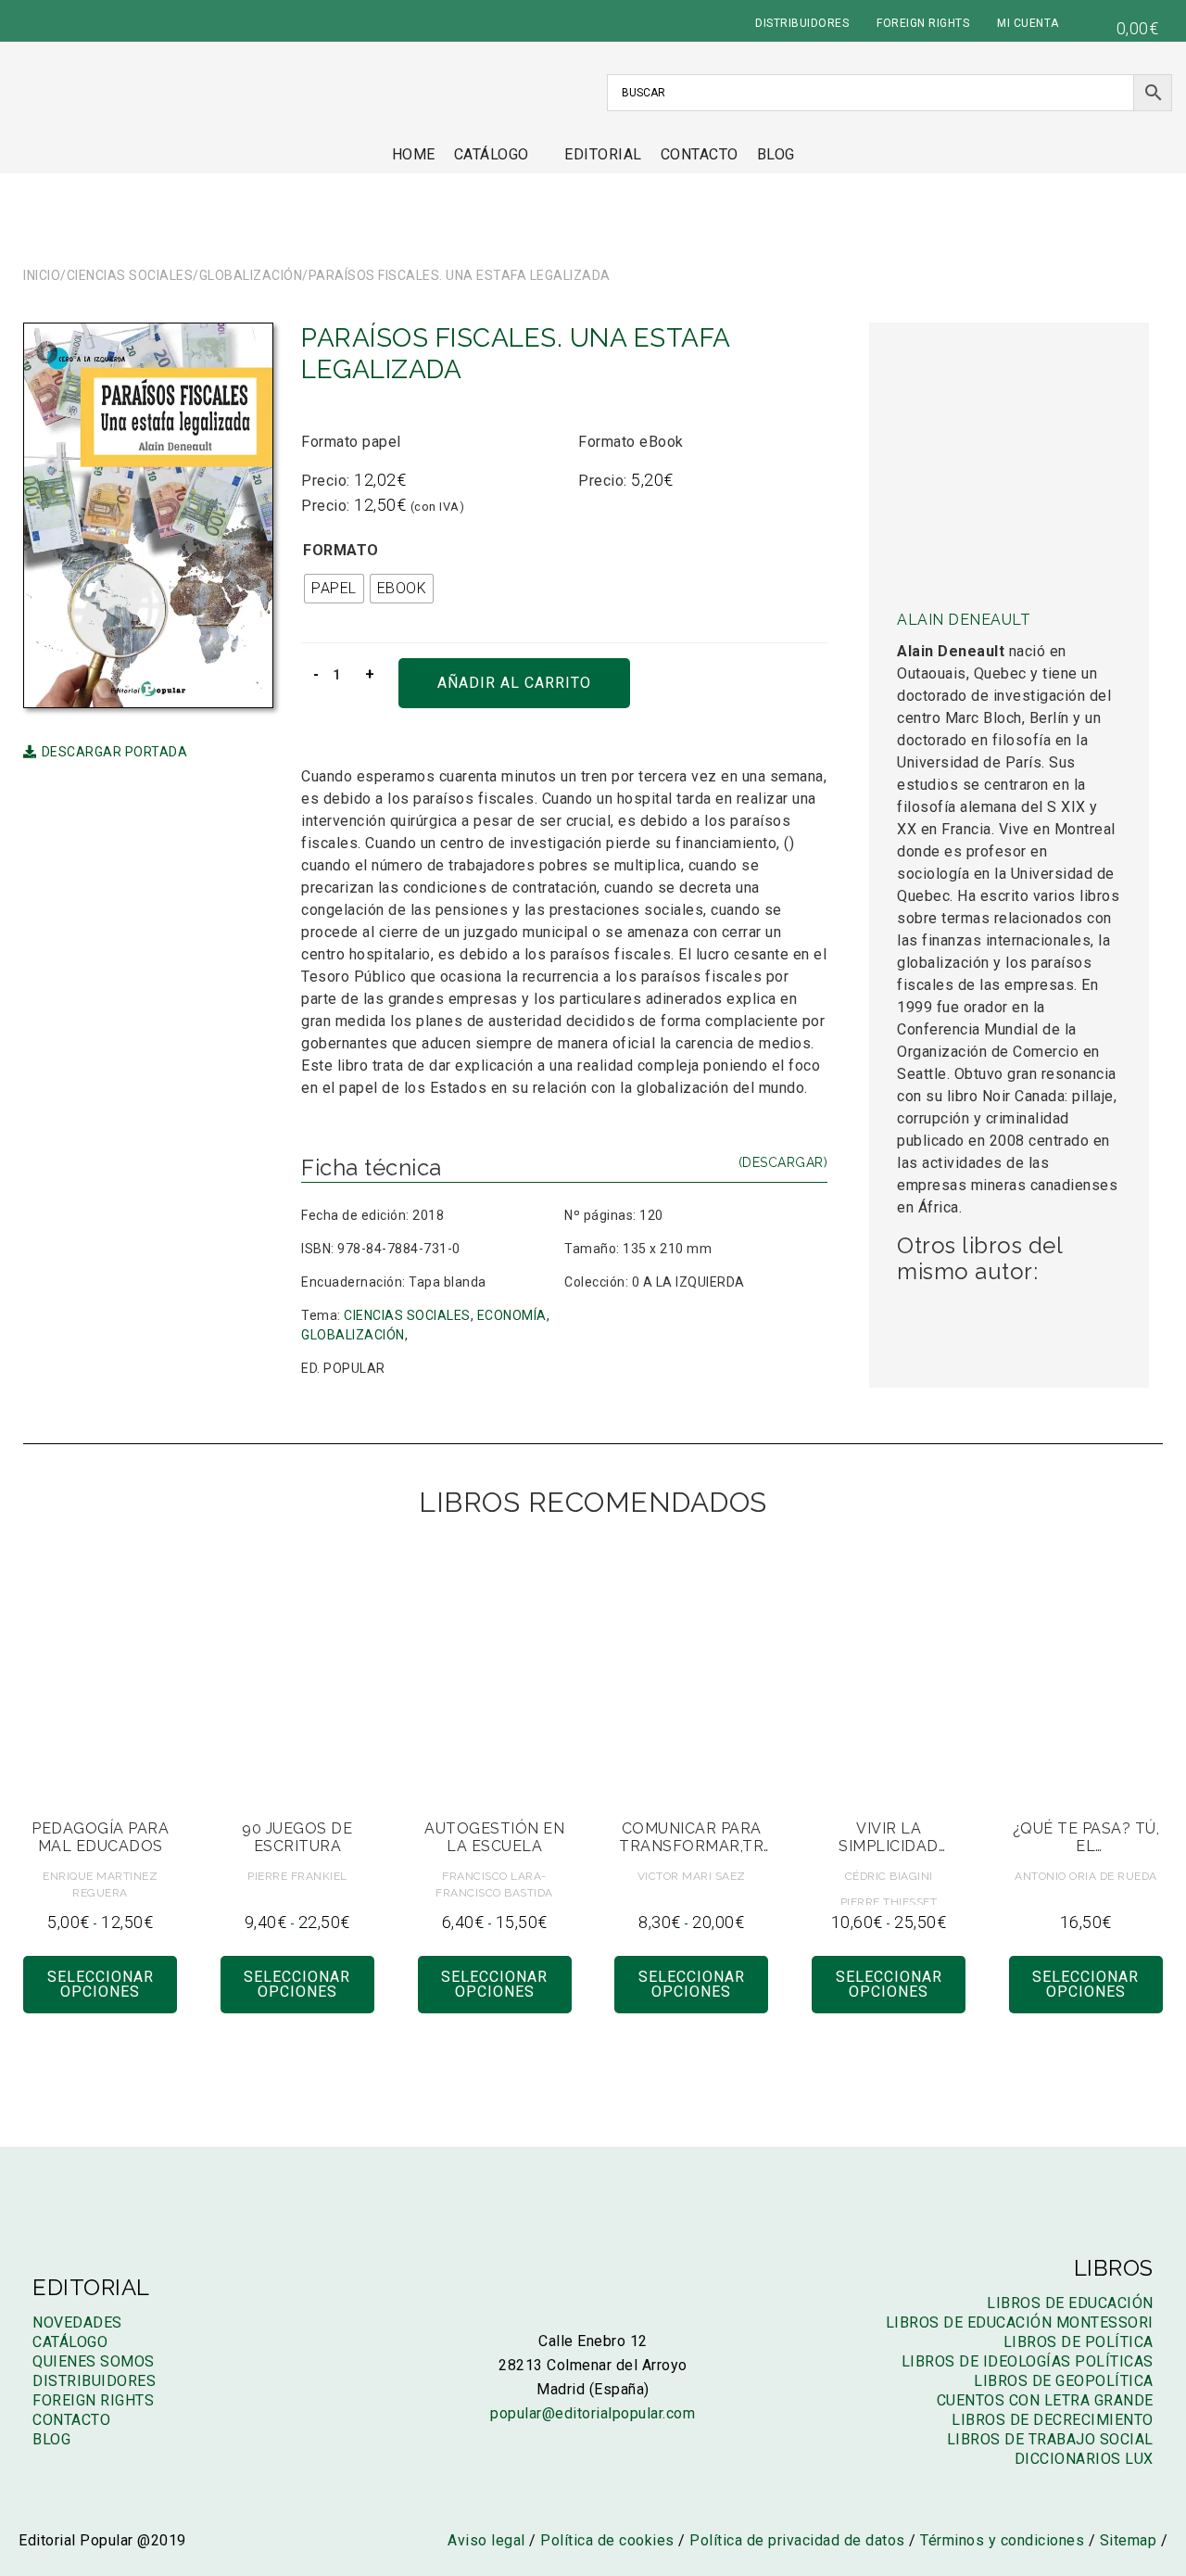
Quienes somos (94, 2361)
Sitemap (1129, 2540)
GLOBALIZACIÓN (251, 275)
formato (341, 550)
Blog (776, 154)
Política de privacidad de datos (797, 2540)
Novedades (77, 2322)
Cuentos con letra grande (1045, 2400)
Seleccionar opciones (101, 1984)
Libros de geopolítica (1064, 2381)
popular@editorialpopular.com (593, 2413)
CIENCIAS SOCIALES (130, 275)
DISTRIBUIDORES (802, 23)
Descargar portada (114, 752)
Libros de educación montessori (1020, 2322)
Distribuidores (94, 2381)
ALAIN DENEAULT (964, 620)
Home (414, 154)
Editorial (603, 154)
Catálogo (492, 154)
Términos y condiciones (1002, 2540)
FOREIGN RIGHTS (923, 23)
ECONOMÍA (512, 1315)
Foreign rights (93, 2400)
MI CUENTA (1028, 23)
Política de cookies (607, 2540)
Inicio (42, 275)
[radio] (334, 589)
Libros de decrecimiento (1053, 2420)
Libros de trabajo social (1050, 2439)
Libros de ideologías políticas (1028, 2361)
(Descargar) (783, 1162)
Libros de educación (1070, 2303)
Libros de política (1079, 2342)
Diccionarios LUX (1084, 2459)
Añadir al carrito (514, 683)
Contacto (700, 154)
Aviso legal (486, 2540)
